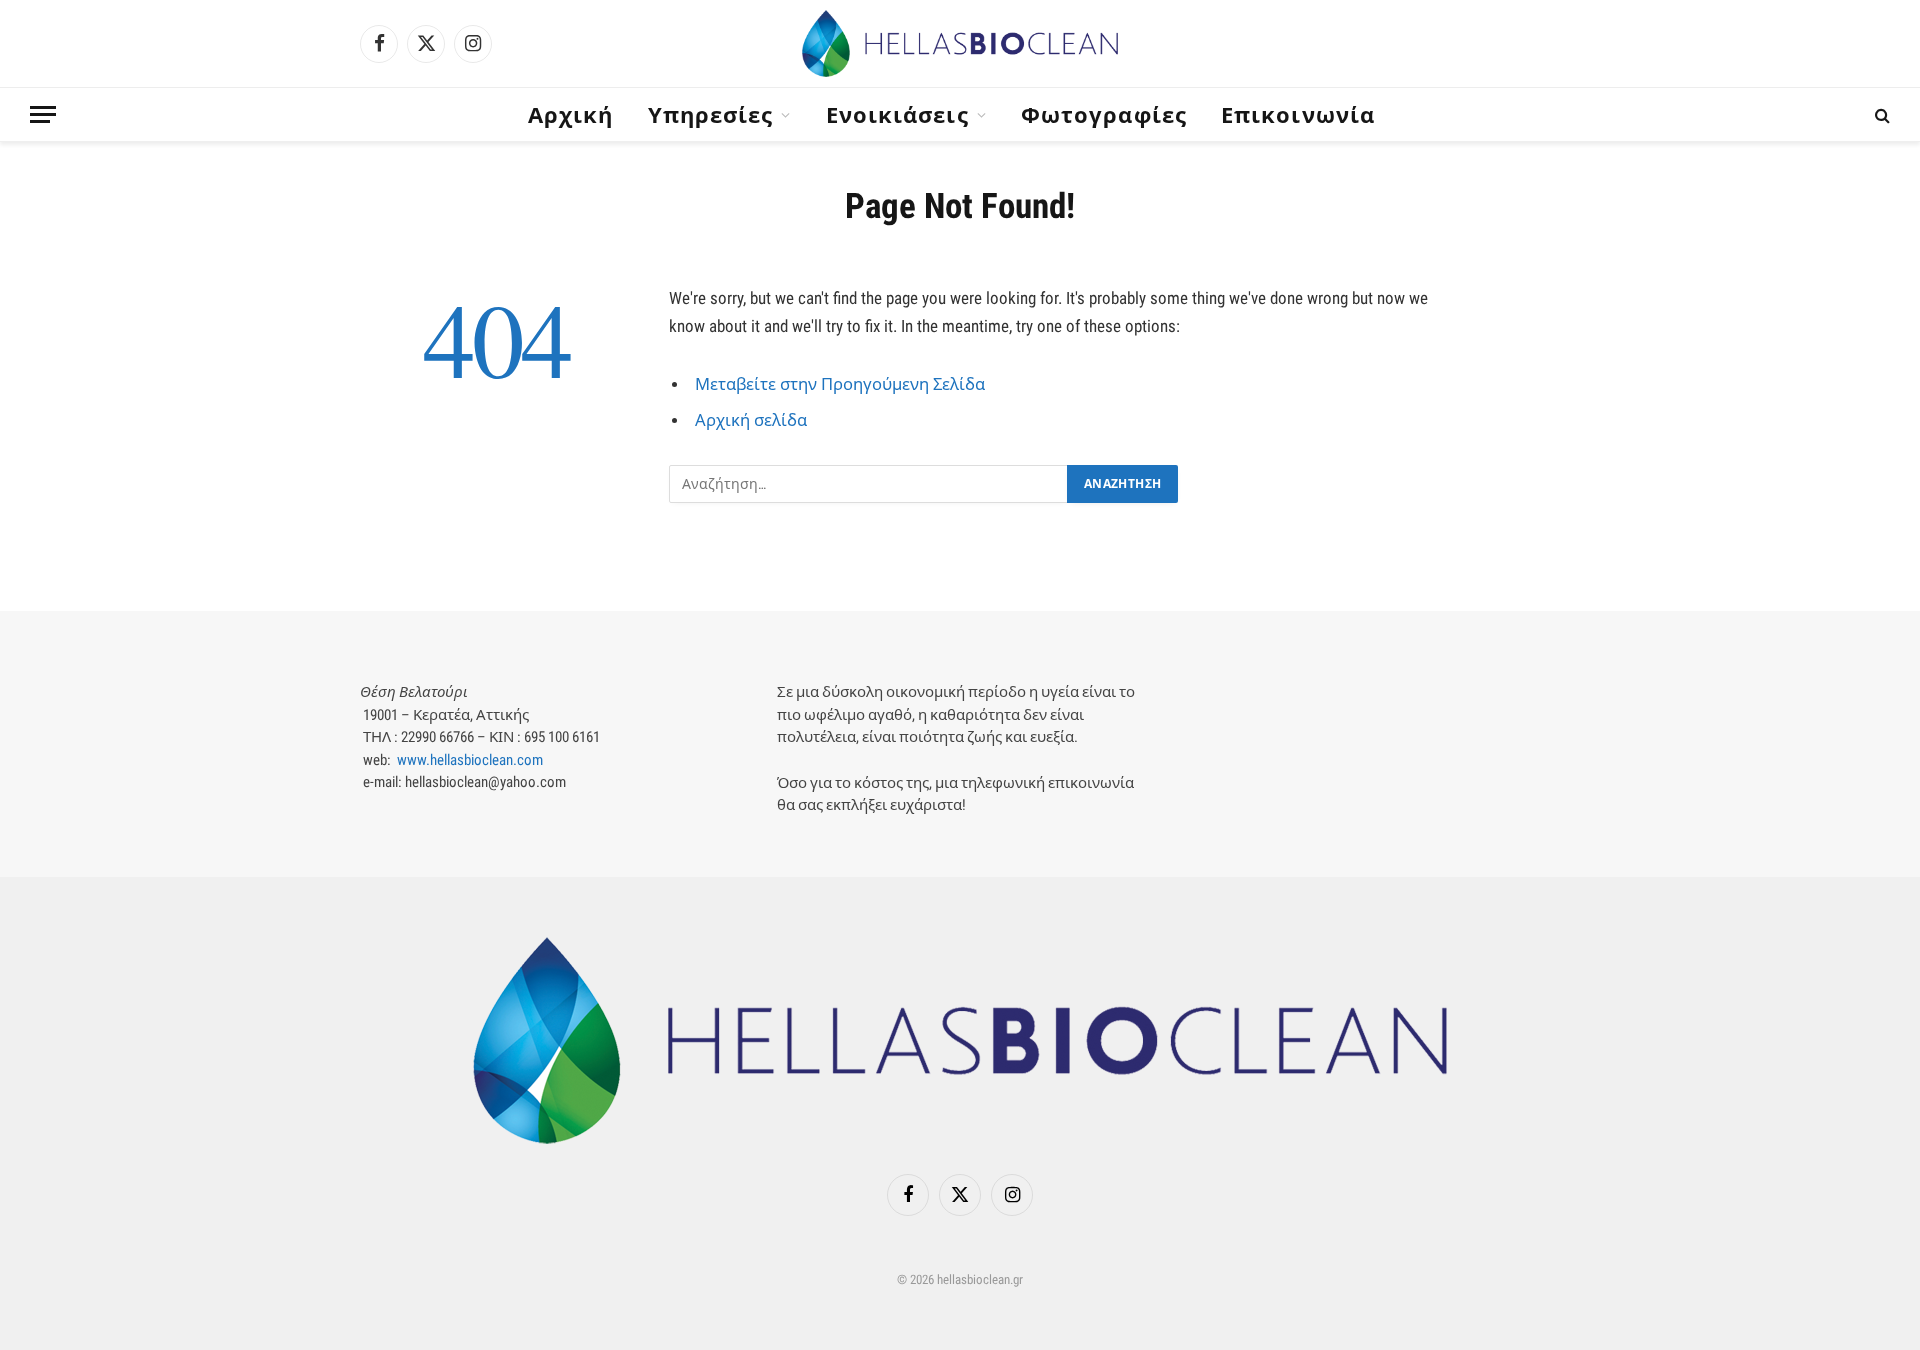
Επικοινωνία (1298, 114)
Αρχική (571, 114)
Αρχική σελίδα (751, 420)
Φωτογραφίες (1104, 114)
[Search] (1880, 114)
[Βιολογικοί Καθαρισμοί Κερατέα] (959, 43)
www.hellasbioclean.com (468, 760)
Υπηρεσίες (711, 114)
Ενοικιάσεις (897, 114)
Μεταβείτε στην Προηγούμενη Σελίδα (840, 384)
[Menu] (43, 114)
